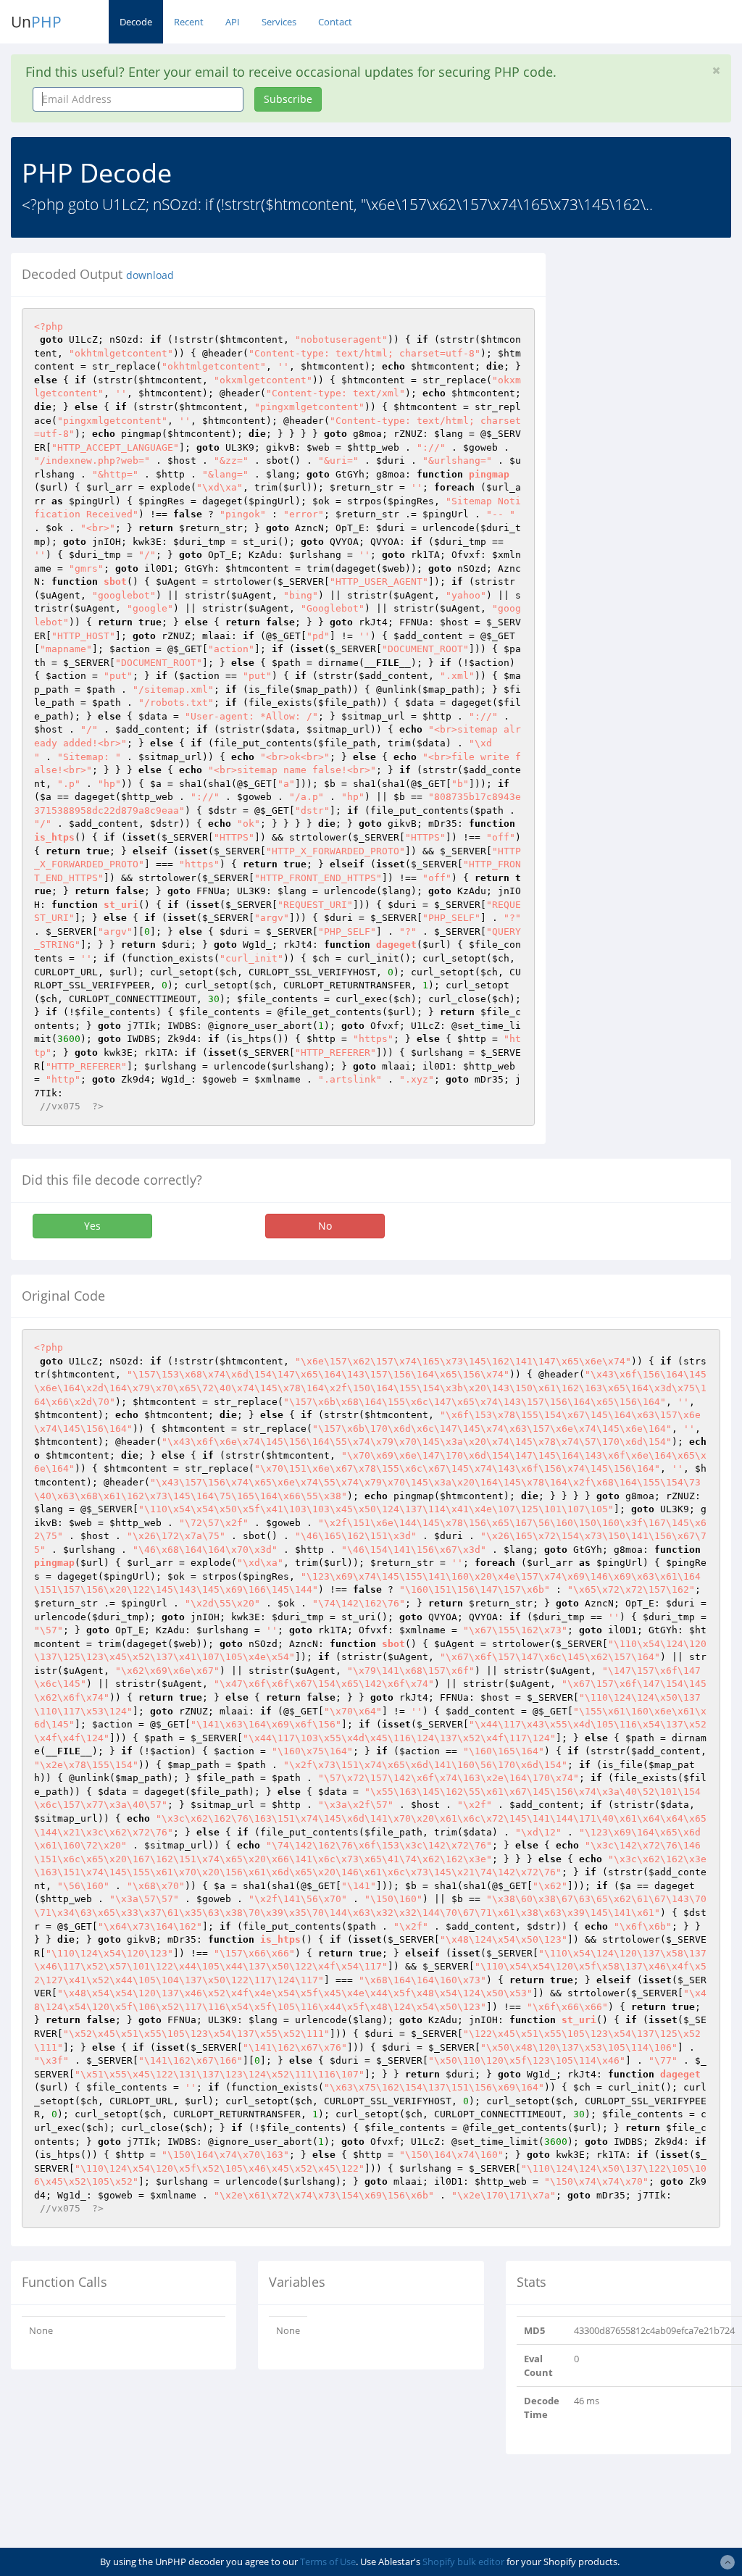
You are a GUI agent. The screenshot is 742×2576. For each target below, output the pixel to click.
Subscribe (288, 99)
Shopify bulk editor (463, 2562)
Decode (136, 22)
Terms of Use (328, 2562)
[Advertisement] (655, 470)
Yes (92, 1226)
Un (36, 22)
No (325, 1226)
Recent (189, 22)
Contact (335, 22)
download (150, 275)
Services (279, 22)
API (233, 22)
